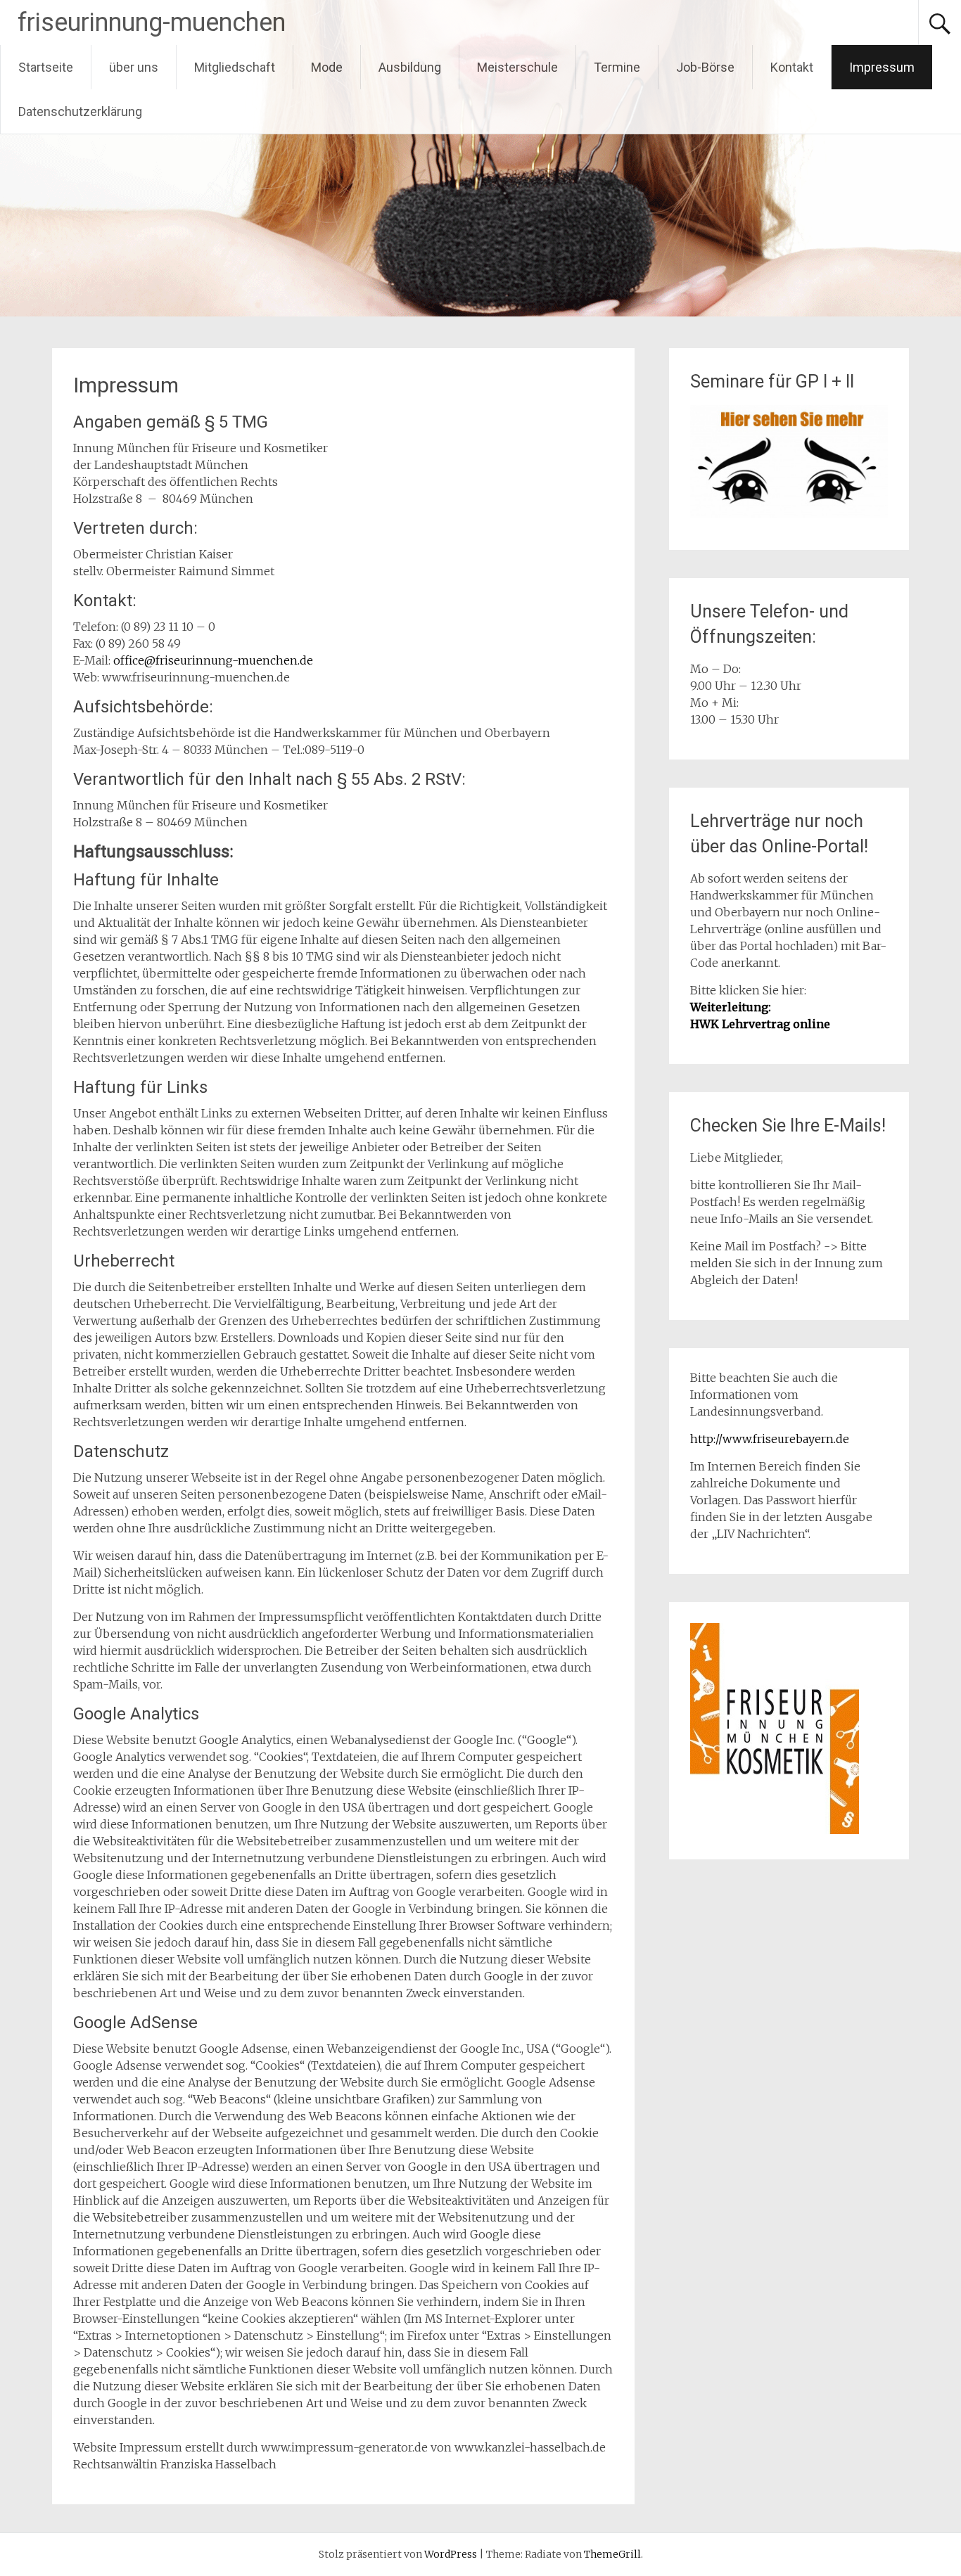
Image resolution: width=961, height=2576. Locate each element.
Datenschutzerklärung (80, 111)
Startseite (46, 67)
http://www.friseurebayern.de (770, 1439)
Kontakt (792, 67)
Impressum (882, 67)
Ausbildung (410, 67)
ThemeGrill (612, 2554)
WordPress (451, 2554)
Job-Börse (705, 67)
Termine (617, 67)
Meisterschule (517, 67)
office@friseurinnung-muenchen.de (213, 660)
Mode (327, 67)
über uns (134, 67)
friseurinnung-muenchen (152, 23)
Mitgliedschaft (235, 67)
